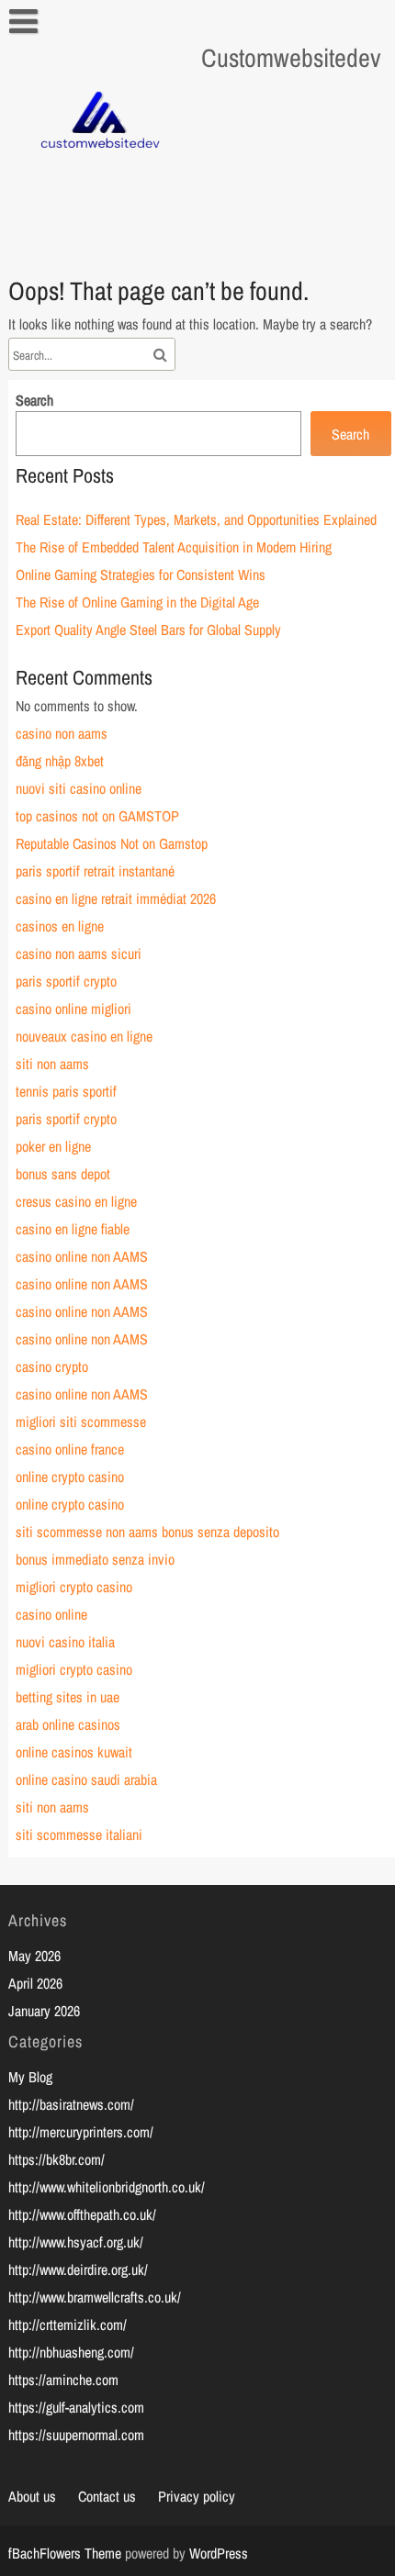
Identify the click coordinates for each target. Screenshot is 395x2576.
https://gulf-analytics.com (76, 2407)
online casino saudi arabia (86, 1779)
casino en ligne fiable (73, 1229)
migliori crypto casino (74, 1587)
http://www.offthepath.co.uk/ (82, 2214)
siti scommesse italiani (79, 1834)
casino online (51, 1614)
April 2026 (35, 1983)
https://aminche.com (63, 2380)
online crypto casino (70, 1477)
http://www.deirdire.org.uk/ (78, 2269)
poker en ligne (53, 1146)
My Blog (30, 2077)
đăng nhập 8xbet (60, 761)
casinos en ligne (60, 926)
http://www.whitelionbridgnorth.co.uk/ (107, 2187)
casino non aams (62, 733)
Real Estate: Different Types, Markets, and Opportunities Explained (196, 519)
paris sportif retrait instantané (95, 871)
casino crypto (52, 1366)
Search (34, 400)
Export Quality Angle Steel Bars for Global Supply (148, 630)
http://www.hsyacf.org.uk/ (76, 2242)
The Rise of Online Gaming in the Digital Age (137, 602)
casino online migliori (73, 1009)
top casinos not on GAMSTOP (97, 816)
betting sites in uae (68, 1697)
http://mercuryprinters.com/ (81, 2132)
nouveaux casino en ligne (84, 1036)
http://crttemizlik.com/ (68, 2325)
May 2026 (34, 1956)
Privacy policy (197, 2496)
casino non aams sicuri (79, 953)
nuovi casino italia (65, 1642)
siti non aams (52, 1064)
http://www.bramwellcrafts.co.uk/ (95, 2297)
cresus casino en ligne (76, 1201)
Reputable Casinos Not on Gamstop (112, 843)
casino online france (70, 1449)
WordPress (219, 2553)
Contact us (107, 2496)
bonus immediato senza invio (95, 1559)
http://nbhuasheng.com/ (71, 2352)
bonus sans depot (63, 1174)
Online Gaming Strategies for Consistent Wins (141, 574)
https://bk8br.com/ (56, 2159)
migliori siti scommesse (81, 1422)
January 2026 (44, 2011)
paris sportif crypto (66, 981)
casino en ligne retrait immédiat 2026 (116, 898)
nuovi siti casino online (79, 788)
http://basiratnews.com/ (71, 2104)
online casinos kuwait (74, 1752)
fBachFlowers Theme (65, 2553)
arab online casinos (68, 1724)
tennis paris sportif (66, 1091)
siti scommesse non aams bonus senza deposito (147, 1532)
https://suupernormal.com (76, 2435)
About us (32, 2496)
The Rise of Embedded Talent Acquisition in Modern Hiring (174, 547)
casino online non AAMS (82, 1256)
